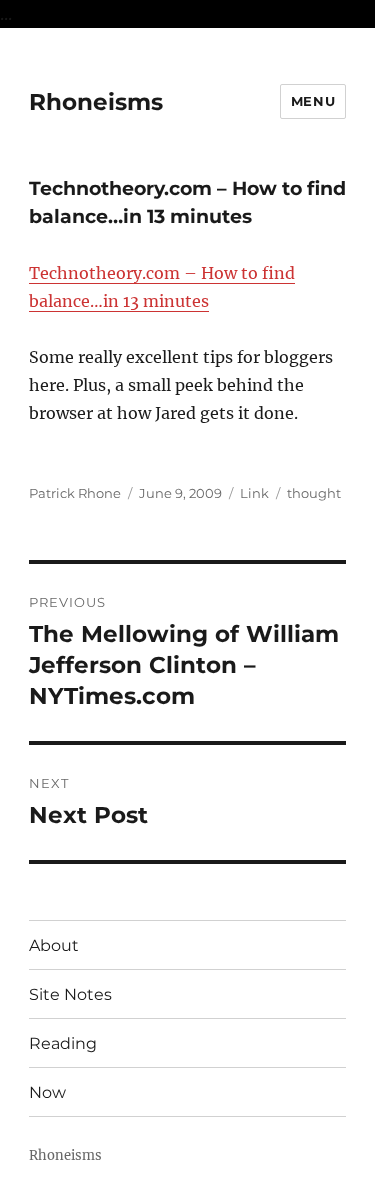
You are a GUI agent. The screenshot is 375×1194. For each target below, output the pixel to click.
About (54, 945)
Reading (63, 1043)
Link (254, 493)
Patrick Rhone (75, 493)
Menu (313, 101)
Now (47, 1092)
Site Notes (70, 994)
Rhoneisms (96, 102)
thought (314, 493)
